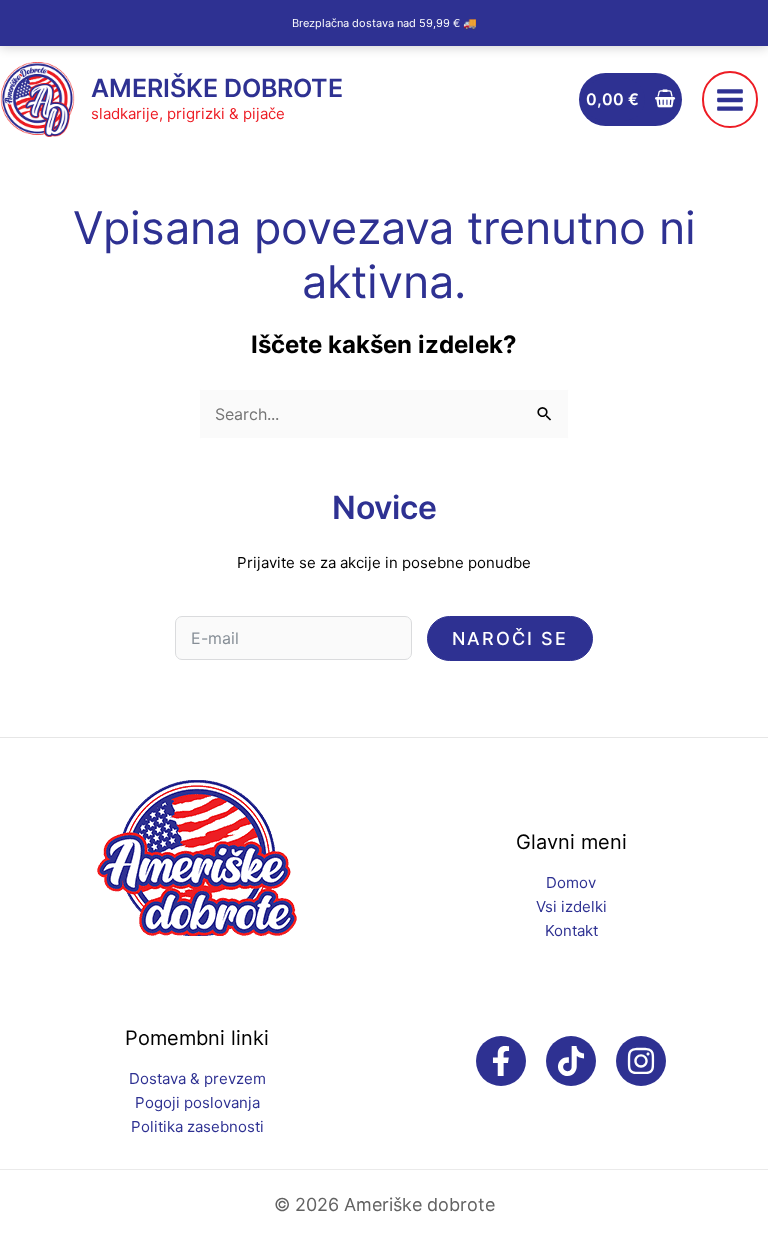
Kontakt (571, 930)
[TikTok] (571, 1061)
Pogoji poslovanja (197, 1102)
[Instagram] (641, 1061)
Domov (571, 882)
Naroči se (510, 638)
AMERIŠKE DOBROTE (217, 88)
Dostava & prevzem (197, 1078)
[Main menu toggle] (730, 99)
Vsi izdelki (571, 906)
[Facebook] (501, 1061)
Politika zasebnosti (197, 1126)
